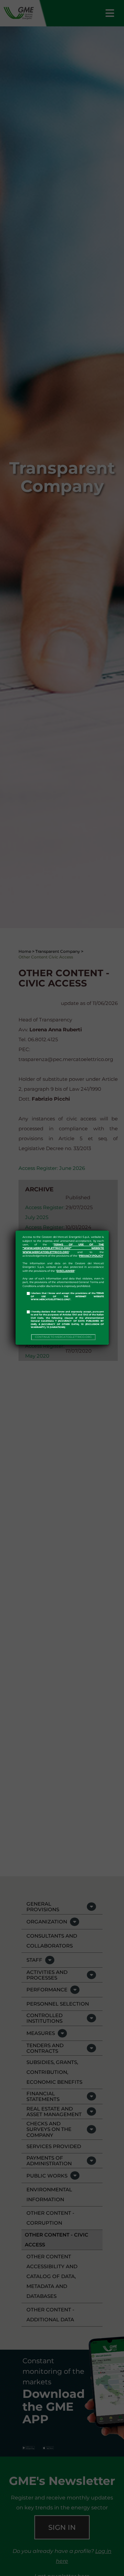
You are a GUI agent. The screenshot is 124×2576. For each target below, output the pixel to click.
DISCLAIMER (65, 1271)
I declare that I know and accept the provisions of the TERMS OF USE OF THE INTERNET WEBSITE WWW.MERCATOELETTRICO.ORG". (67, 1296)
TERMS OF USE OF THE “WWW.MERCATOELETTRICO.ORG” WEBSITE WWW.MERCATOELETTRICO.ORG (63, 1248)
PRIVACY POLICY (91, 1256)
